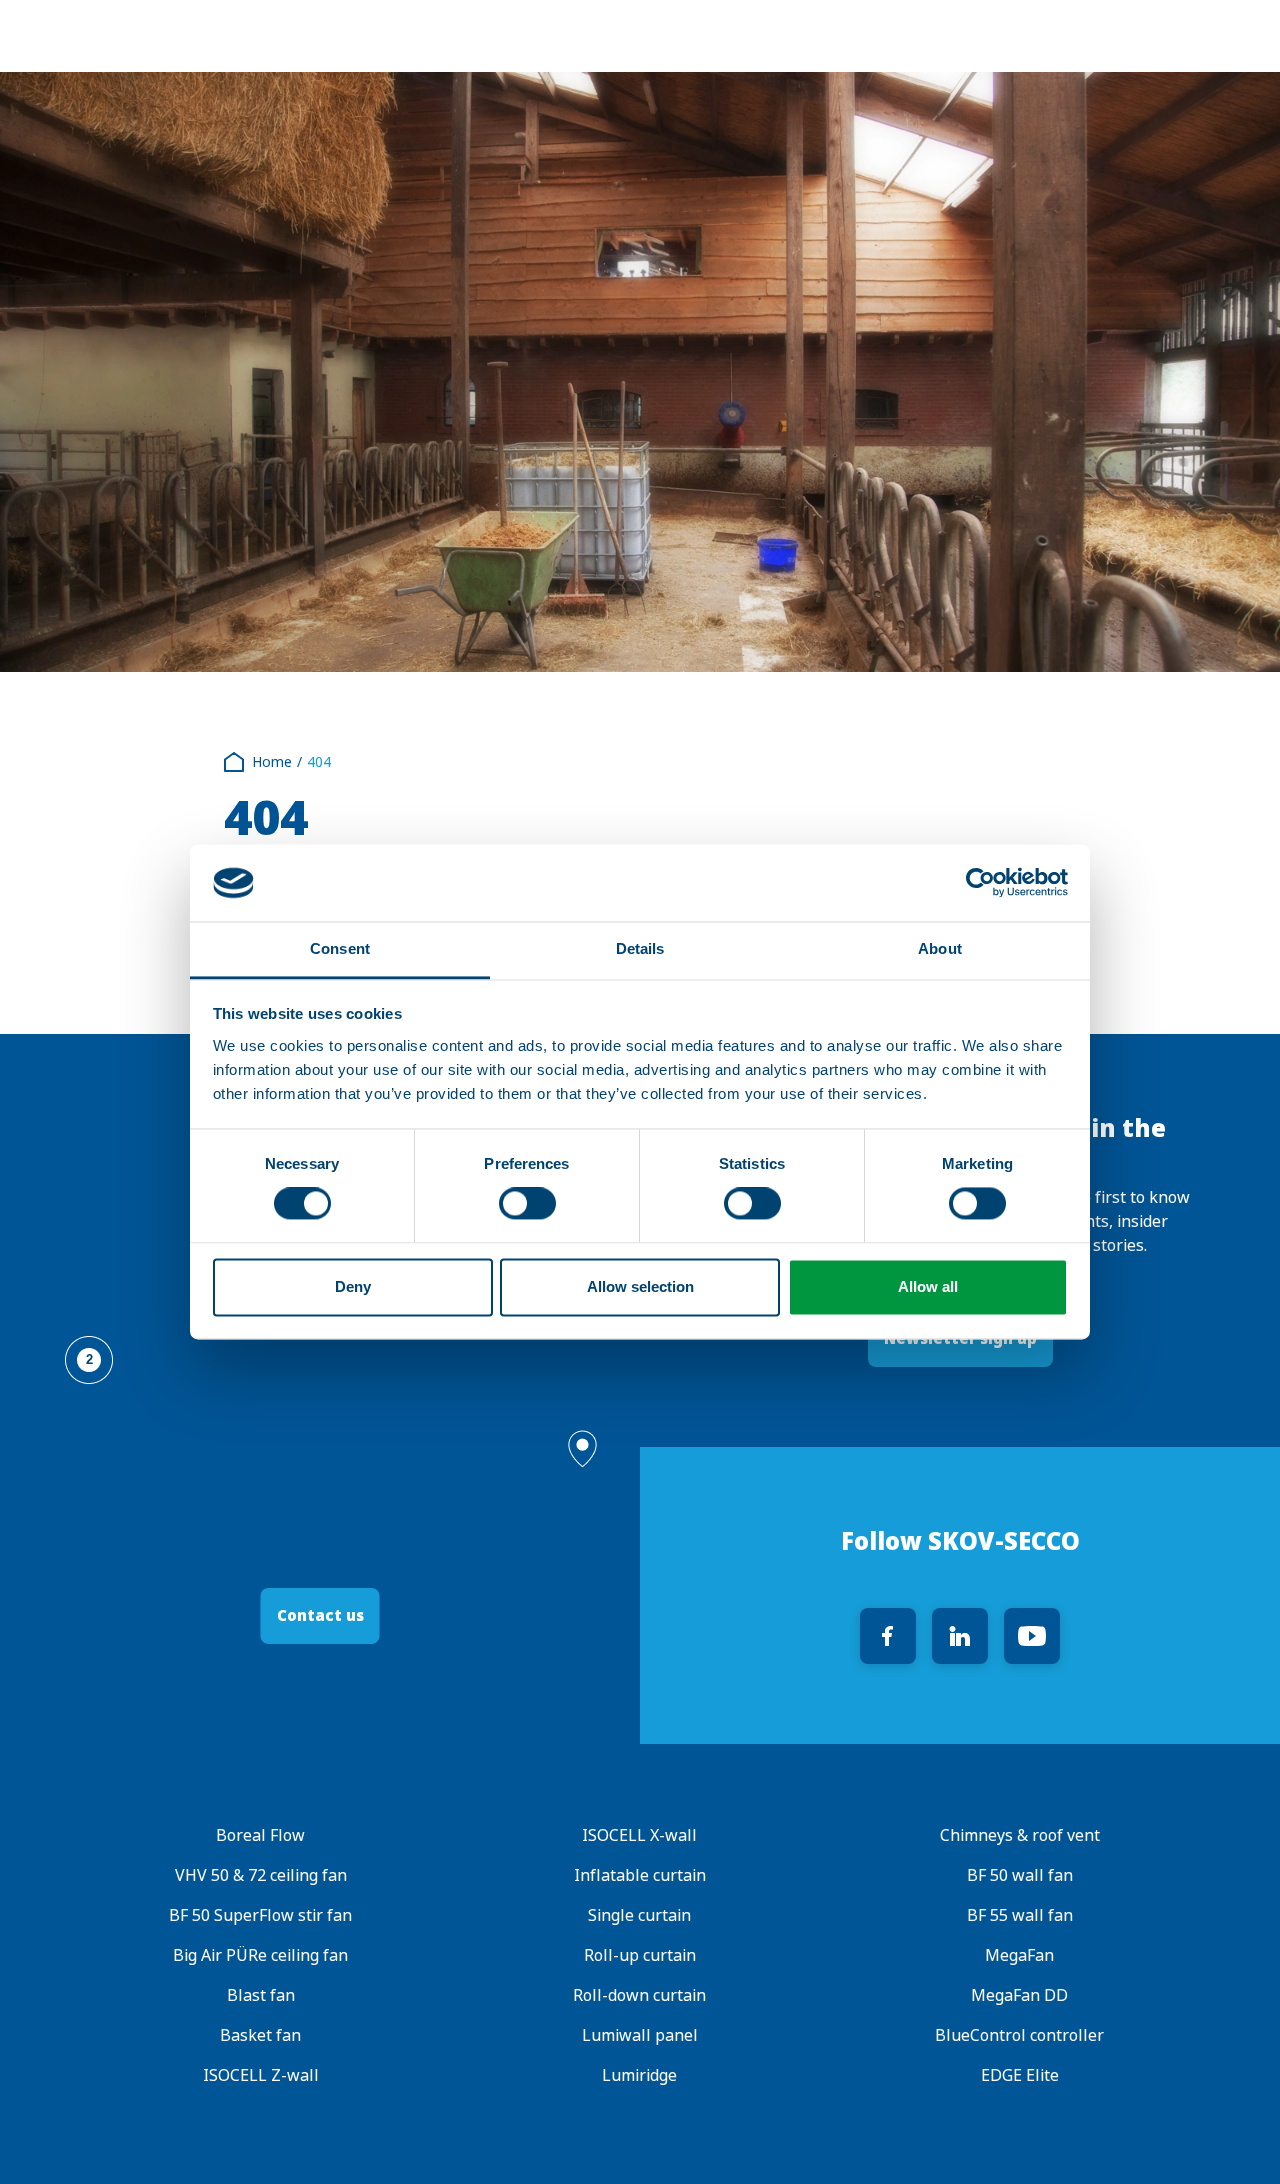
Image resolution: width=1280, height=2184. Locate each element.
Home (272, 762)
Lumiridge (639, 2075)
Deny (353, 1286)
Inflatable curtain (640, 1875)
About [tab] (940, 948)
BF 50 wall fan (1019, 1875)
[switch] (527, 1204)
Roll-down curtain (639, 1995)
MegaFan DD (1019, 1995)
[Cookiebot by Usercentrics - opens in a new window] (980, 883)
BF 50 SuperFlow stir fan (260, 1915)
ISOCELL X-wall (639, 1835)
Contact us (320, 1615)
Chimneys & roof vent (1019, 1835)
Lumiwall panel (640, 2035)
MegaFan (1019, 1955)
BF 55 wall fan (1019, 1915)
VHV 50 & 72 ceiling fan (261, 1875)
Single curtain (639, 1915)
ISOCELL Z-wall (261, 2075)
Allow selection (640, 1286)
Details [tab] (640, 948)
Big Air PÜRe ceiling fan (260, 1955)
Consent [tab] (340, 948)
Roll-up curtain (640, 1955)
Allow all (928, 1286)
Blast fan (261, 1995)
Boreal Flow (260, 1835)
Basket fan (260, 2035)
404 (319, 762)
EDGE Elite (1019, 2075)
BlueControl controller (1019, 2035)
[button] (582, 1449)
